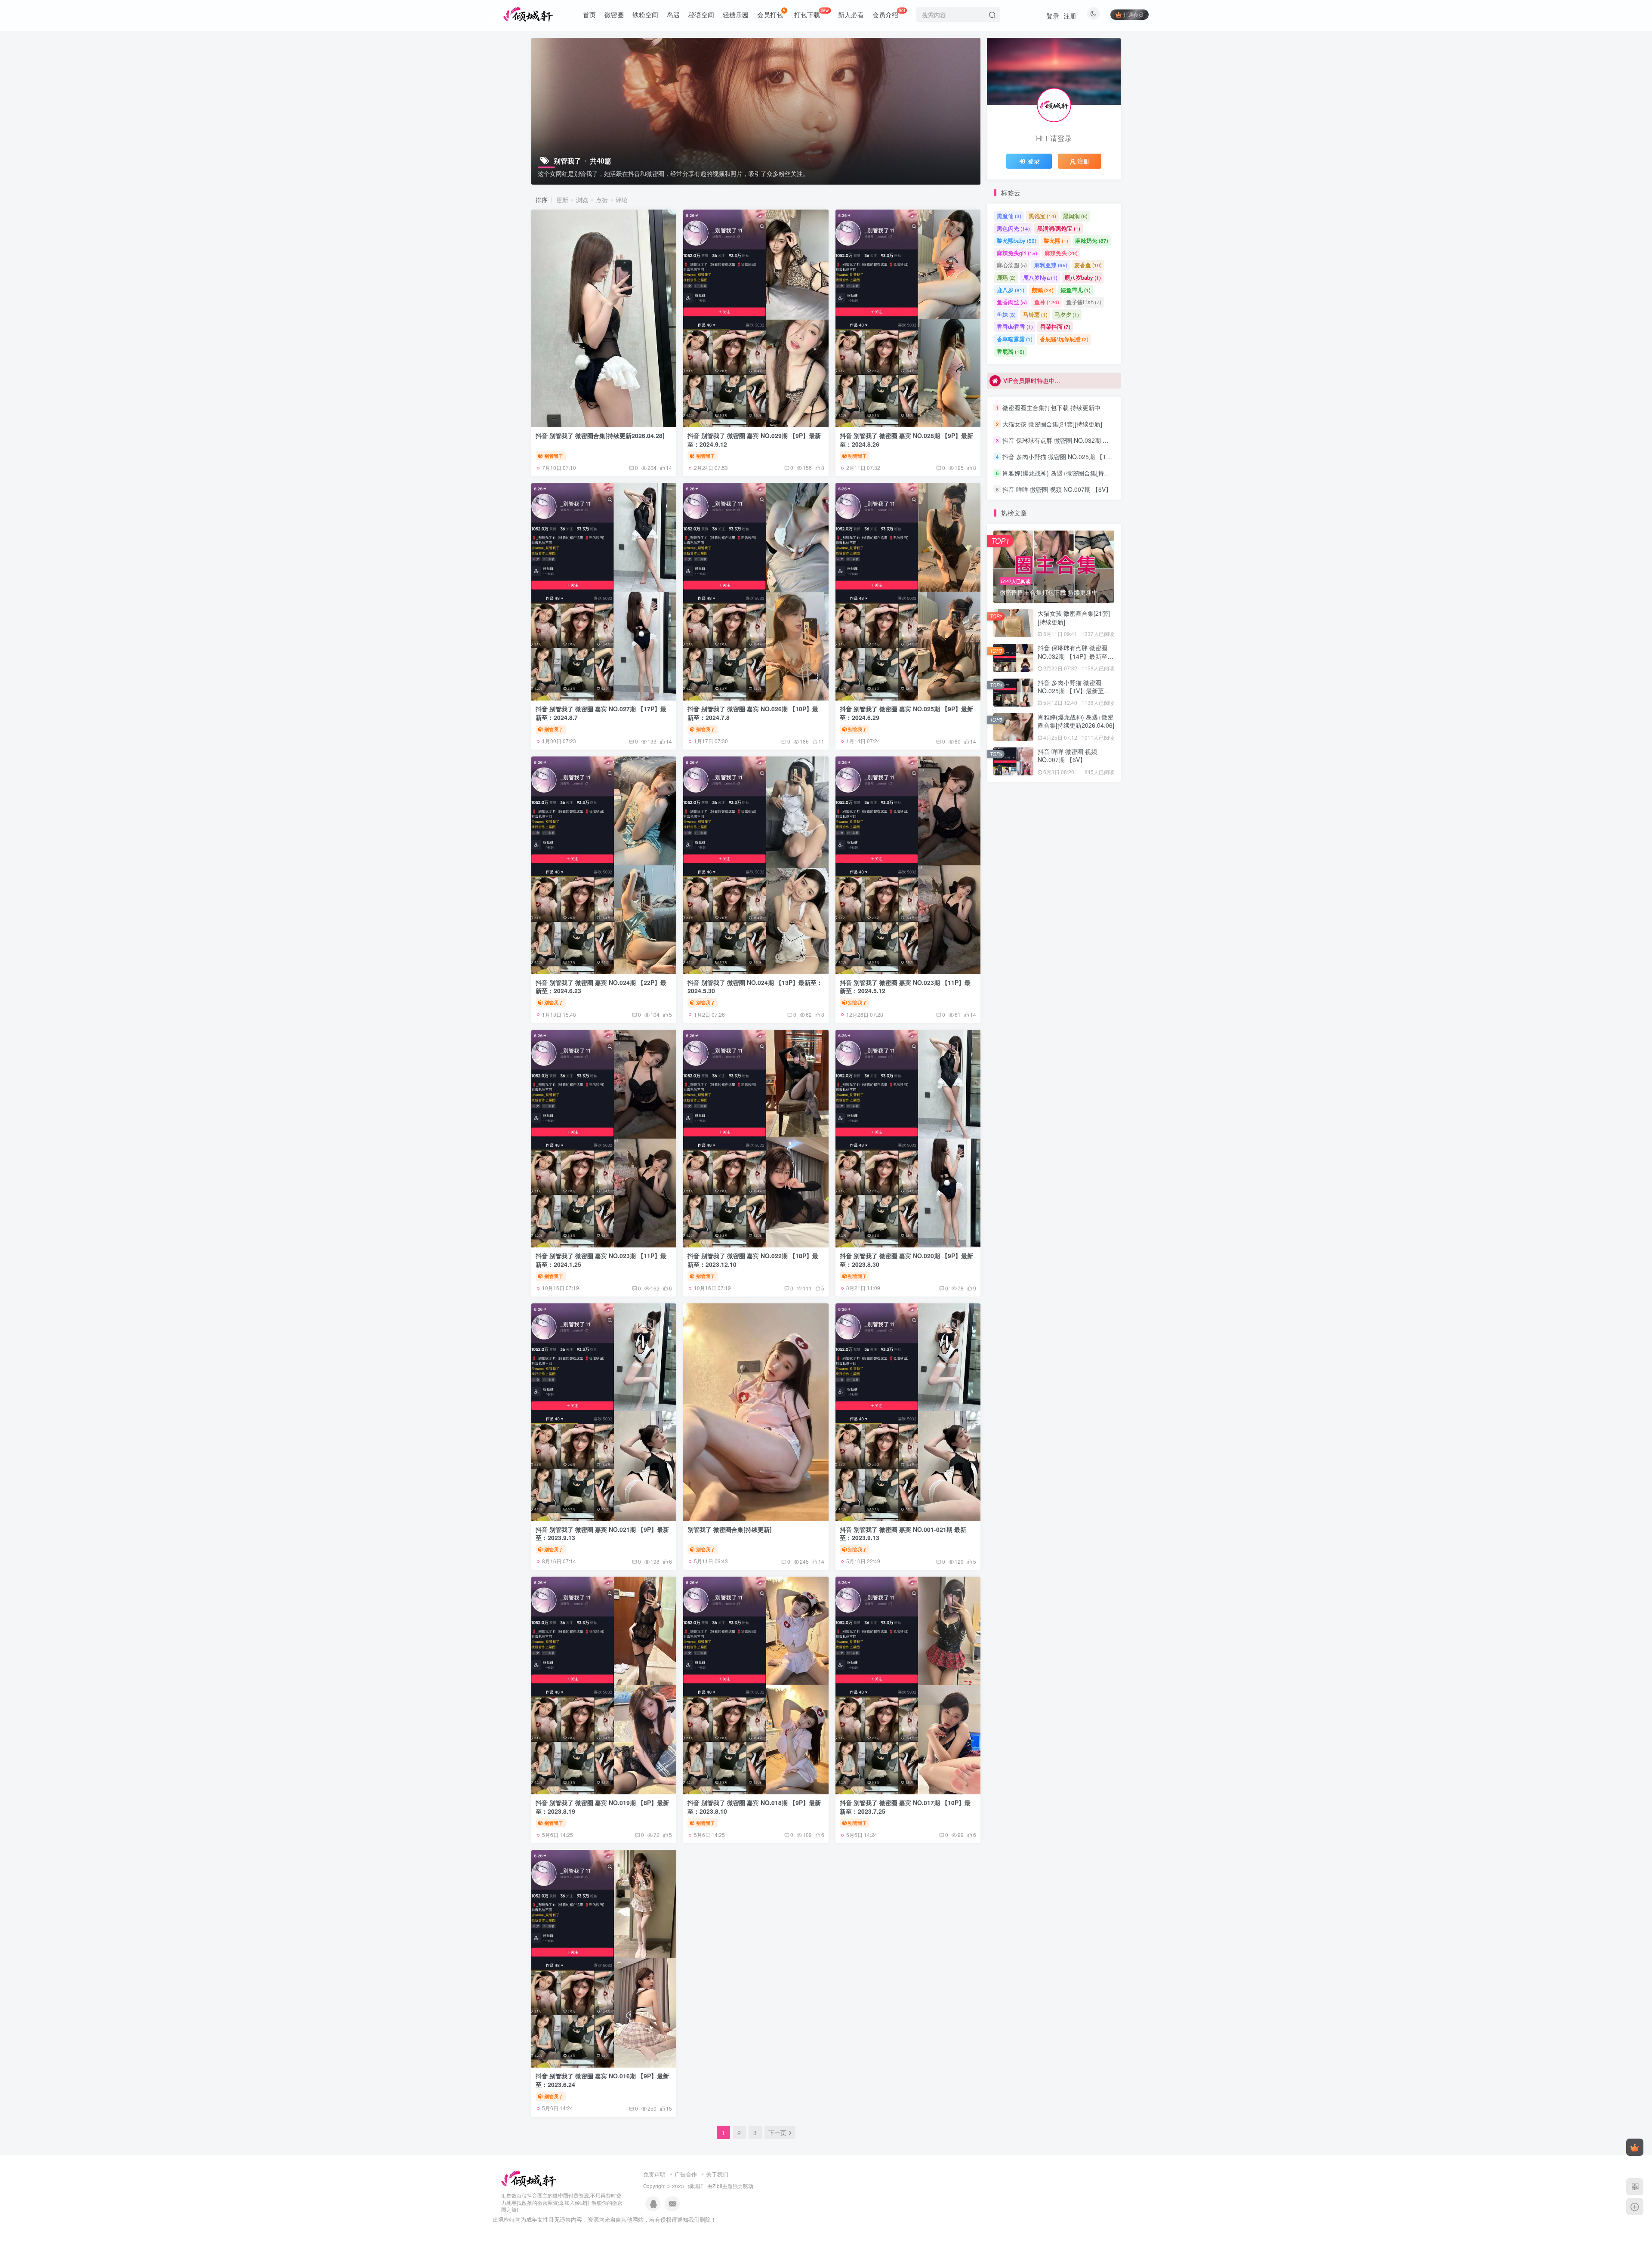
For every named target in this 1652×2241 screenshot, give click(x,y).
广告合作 (686, 2174)
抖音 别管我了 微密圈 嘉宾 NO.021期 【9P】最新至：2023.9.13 (602, 1534)
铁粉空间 (645, 14)
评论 (622, 200)
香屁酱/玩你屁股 (1064, 339)
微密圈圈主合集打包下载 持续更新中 (1051, 407)
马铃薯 (1035, 314)
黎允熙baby (1017, 240)
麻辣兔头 (1061, 253)
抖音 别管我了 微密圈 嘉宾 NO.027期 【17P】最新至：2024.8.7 (601, 713)
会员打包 (770, 14)
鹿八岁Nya (1040, 277)
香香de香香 (1015, 326)
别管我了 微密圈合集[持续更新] (730, 1529)
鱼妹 (1006, 314)
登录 (1053, 16)
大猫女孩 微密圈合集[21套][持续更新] (1052, 424)
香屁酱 (1011, 351)
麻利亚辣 (1051, 265)
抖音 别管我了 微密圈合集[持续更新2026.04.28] (600, 435)
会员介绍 (889, 13)
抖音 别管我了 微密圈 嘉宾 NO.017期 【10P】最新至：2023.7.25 (905, 1807)
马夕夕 (1067, 314)
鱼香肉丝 (1012, 302)
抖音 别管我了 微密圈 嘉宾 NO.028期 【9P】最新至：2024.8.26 (906, 440)
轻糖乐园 (736, 14)
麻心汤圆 (1012, 265)
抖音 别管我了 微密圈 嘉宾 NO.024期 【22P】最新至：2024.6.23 (601, 987)
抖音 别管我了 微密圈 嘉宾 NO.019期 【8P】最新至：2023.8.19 (602, 1807)
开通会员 (1133, 14)
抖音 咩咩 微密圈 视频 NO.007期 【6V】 (1057, 489)
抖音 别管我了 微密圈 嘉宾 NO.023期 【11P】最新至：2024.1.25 (601, 1260)
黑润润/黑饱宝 (1059, 228)
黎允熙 (1056, 240)
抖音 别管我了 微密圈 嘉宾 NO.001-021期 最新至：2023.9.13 (903, 1534)
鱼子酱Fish (1084, 302)
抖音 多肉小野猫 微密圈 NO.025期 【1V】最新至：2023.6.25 (1085, 457)
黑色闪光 (1013, 228)
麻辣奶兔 (1092, 240)
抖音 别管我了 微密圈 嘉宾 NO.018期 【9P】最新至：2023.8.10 (754, 1807)
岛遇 (673, 14)
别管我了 (554, 456)
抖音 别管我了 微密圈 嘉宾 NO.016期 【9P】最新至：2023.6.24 (602, 2080)
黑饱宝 (1042, 216)
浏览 (582, 200)
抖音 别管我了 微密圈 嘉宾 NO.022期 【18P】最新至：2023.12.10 (753, 1260)
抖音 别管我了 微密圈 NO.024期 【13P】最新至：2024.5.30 (755, 987)
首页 (589, 14)
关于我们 (717, 2174)
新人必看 (851, 14)
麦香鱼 (1088, 265)
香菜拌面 (1055, 326)
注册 (1070, 16)
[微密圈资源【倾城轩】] (529, 2178)
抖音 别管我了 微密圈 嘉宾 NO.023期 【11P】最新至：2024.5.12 (905, 987)
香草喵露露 (1015, 339)
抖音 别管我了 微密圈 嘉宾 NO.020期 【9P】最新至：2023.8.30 (906, 1260)
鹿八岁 (1011, 290)
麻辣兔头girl (1017, 253)
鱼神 (1047, 302)
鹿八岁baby (1083, 277)
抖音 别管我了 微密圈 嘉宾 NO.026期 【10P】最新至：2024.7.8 (753, 713)
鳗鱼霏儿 (1076, 290)
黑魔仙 (1009, 216)
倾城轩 (696, 2186)
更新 (562, 200)
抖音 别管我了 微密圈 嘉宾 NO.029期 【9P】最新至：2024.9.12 (754, 440)
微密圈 (614, 14)
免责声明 (654, 2174)
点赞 (602, 200)
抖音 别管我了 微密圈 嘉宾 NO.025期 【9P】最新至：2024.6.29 (906, 713)
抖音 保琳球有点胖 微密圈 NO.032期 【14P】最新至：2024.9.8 (1088, 440)
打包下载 (812, 13)
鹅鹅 (1043, 290)
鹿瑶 (1006, 277)
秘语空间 (701, 14)
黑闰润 (1075, 216)
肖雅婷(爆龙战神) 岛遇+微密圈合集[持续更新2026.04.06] (1079, 473)
